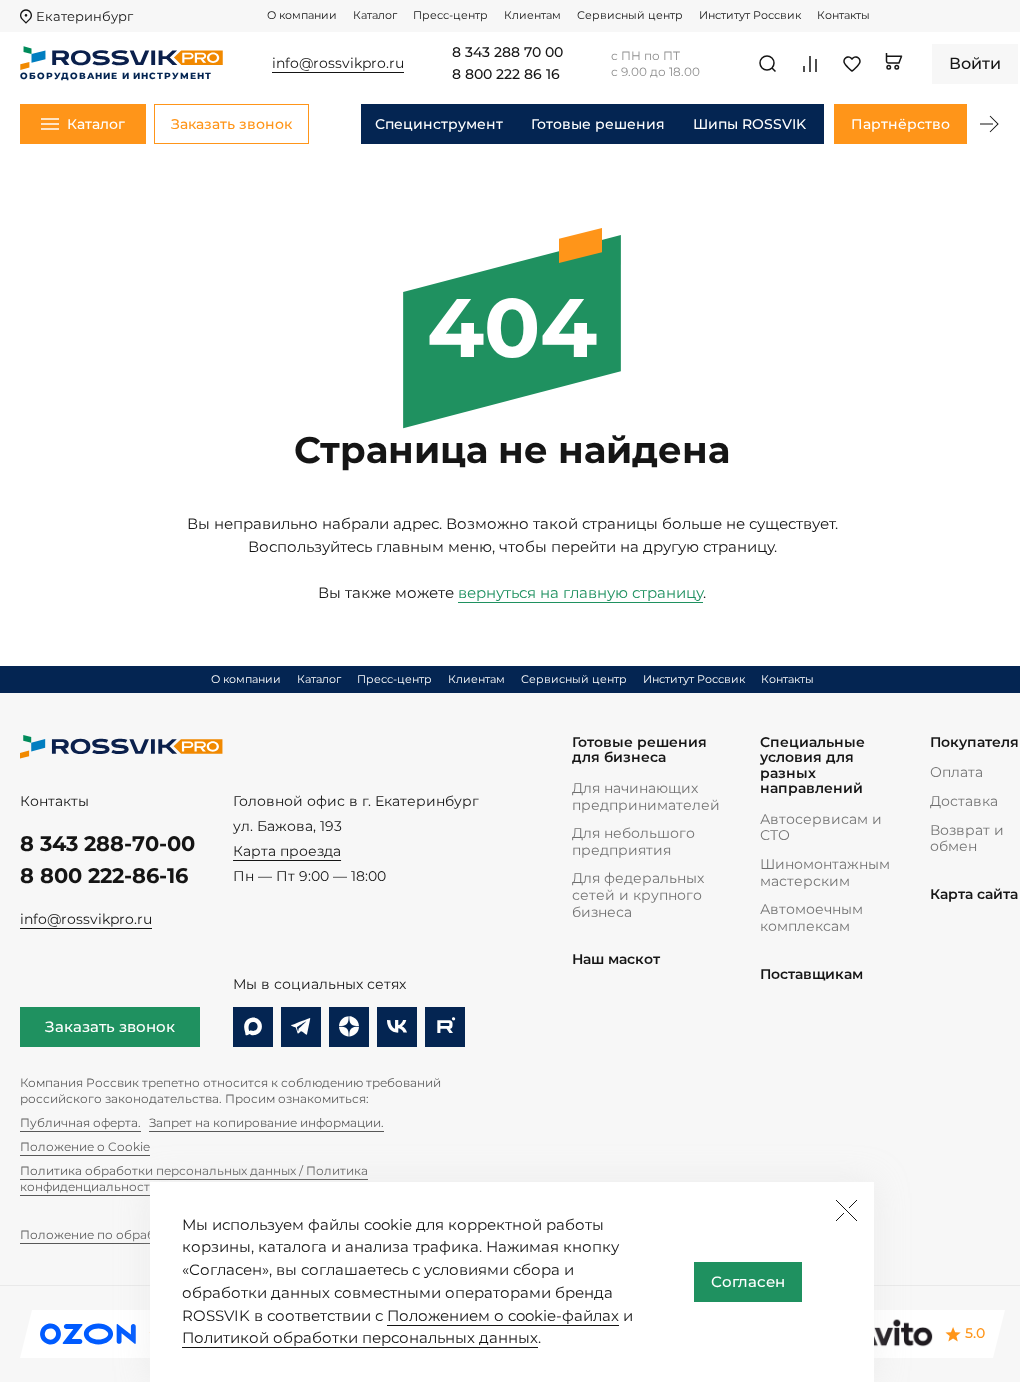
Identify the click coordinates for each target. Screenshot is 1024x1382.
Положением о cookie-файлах (503, 1315)
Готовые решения (598, 124)
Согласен (748, 1281)
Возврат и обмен (967, 838)
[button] (989, 124)
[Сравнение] (810, 64)
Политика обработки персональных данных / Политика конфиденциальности (194, 1178)
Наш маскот (616, 959)
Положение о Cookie (85, 1146)
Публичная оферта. (80, 1122)
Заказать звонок (110, 1026)
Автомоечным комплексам (811, 917)
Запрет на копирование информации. (266, 1122)
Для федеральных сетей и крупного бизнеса (638, 894)
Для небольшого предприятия (633, 841)
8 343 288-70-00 (107, 843)
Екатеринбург (84, 16)
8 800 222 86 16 (506, 75)
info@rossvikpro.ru (86, 919)
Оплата (956, 772)
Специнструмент (439, 124)
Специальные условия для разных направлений (812, 766)
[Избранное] (852, 64)
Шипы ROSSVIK (749, 124)
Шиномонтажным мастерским (825, 872)
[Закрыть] (846, 1210)
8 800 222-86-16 (104, 875)
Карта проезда (287, 851)
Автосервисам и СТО (821, 827)
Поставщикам (811, 974)
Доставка (964, 801)
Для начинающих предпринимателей (646, 796)
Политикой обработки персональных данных (360, 1337)
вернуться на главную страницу (580, 592)
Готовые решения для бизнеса (639, 750)
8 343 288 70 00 (507, 53)
